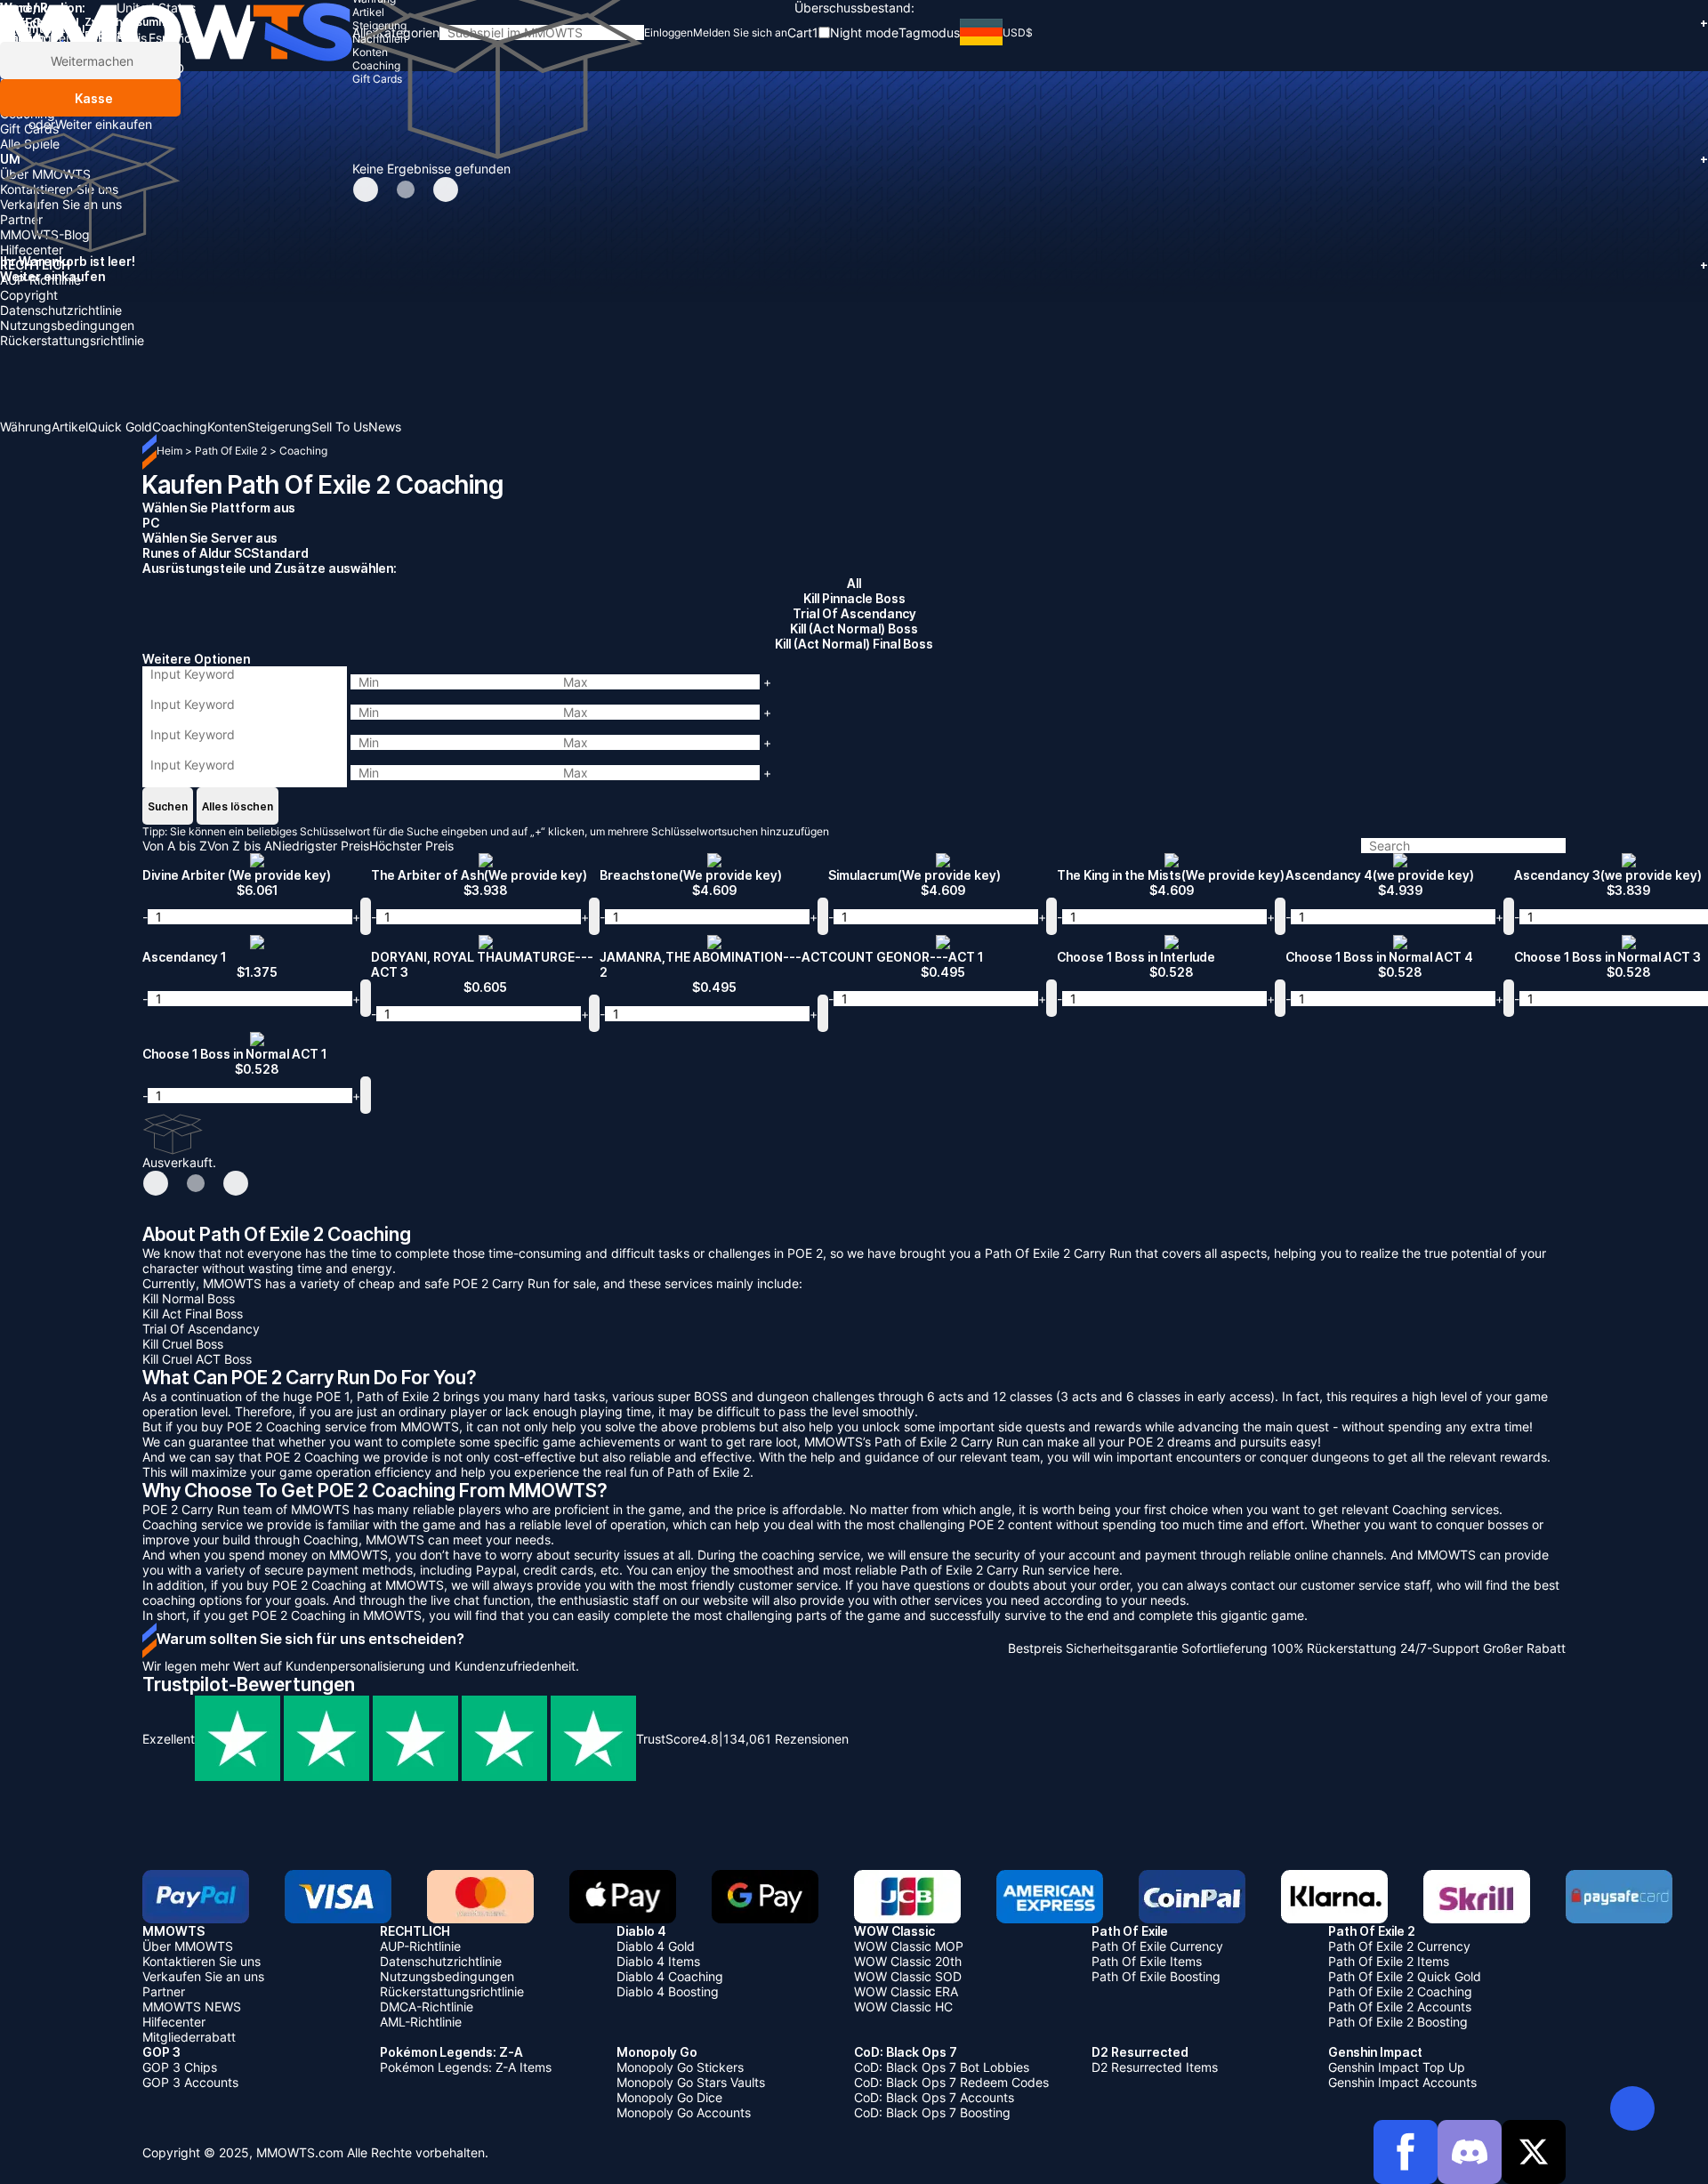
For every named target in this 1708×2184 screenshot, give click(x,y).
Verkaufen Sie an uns (61, 204)
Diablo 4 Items (658, 1961)
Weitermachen (90, 61)
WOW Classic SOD (908, 1976)
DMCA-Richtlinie (427, 2007)
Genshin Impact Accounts (1402, 2082)
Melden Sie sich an (740, 32)
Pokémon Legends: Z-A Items (466, 2067)
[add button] (366, 916)
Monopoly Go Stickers (680, 2067)
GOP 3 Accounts (190, 2082)
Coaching (28, 113)
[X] (1534, 2152)
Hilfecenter (32, 250)
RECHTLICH (854, 265)
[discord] (1470, 2152)
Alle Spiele (30, 144)
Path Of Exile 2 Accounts (1400, 2007)
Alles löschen (238, 806)
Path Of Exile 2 (232, 451)
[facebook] (1406, 2152)
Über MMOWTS (45, 174)
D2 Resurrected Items (1155, 2067)
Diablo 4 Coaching (670, 1976)
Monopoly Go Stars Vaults (691, 2082)
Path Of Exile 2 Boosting (1398, 2022)
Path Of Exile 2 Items (1389, 1961)
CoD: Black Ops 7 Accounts (934, 2097)
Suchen (168, 806)
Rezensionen (786, 1739)
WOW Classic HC (903, 2007)
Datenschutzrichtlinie (61, 310)
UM (854, 159)
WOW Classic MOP (909, 1946)
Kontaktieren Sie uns (59, 189)
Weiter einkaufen (104, 124)
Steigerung (32, 68)
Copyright (29, 295)
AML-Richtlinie (421, 2022)
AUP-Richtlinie (40, 280)
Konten (20, 98)
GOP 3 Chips (180, 2067)
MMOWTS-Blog (45, 234)
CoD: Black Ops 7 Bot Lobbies (942, 2067)
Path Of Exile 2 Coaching (1400, 1991)
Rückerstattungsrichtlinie (72, 340)
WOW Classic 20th (908, 1961)
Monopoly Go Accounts (684, 2112)
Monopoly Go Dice (669, 2097)
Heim (169, 451)
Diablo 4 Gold (656, 1946)
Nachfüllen (31, 83)
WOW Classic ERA (906, 1991)
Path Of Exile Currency (1157, 1946)
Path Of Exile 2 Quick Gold (1405, 1976)
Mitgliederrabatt (189, 2037)
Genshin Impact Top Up (1397, 2067)
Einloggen (669, 32)
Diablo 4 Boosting (668, 1991)
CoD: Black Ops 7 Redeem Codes (951, 2082)
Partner (21, 219)
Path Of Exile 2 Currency (1399, 1946)
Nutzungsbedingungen (67, 325)
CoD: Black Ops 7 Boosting (932, 2112)
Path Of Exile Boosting (1156, 1976)
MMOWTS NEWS (192, 2007)
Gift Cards (29, 129)
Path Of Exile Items (1147, 1961)
